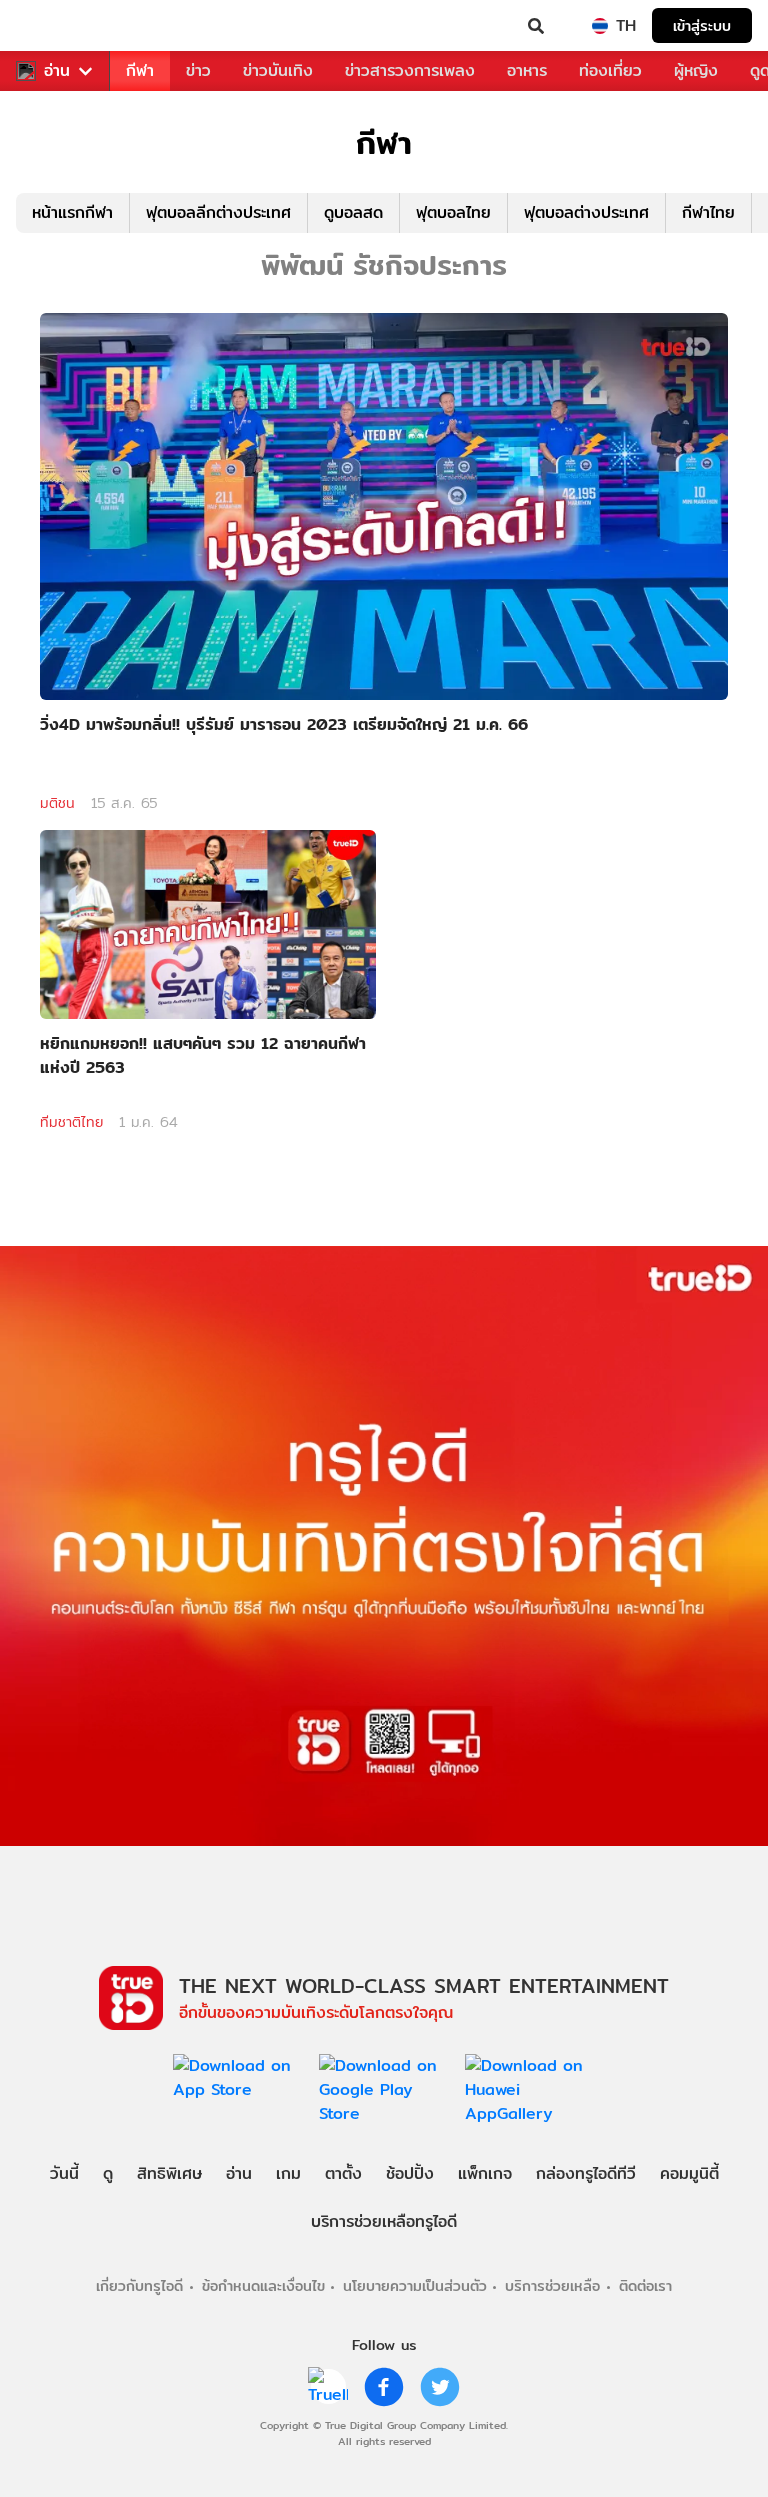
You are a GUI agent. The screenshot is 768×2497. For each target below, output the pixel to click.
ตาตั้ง (343, 2173)
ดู (108, 2173)
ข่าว (198, 70)
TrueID (56, 26)
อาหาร (527, 70)
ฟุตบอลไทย (453, 212)
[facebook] (384, 2387)
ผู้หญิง (696, 70)
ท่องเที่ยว (610, 70)
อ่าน (57, 71)
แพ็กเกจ (485, 2173)
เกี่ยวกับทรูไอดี (139, 2285)
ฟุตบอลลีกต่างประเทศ (218, 212)
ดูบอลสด (353, 212)
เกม (288, 2173)
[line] (328, 2387)
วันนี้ (64, 2173)
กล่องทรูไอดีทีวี (586, 2173)
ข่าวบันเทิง (278, 70)
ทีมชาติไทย (71, 1122)
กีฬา (140, 70)
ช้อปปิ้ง (410, 2173)
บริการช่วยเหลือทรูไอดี (384, 2221)
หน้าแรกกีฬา (72, 212)
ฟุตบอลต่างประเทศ (586, 212)
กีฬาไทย (708, 212)
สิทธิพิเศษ (169, 2173)
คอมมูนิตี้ (689, 2173)
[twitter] (440, 2387)
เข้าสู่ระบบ (702, 25)
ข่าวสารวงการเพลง (410, 70)
